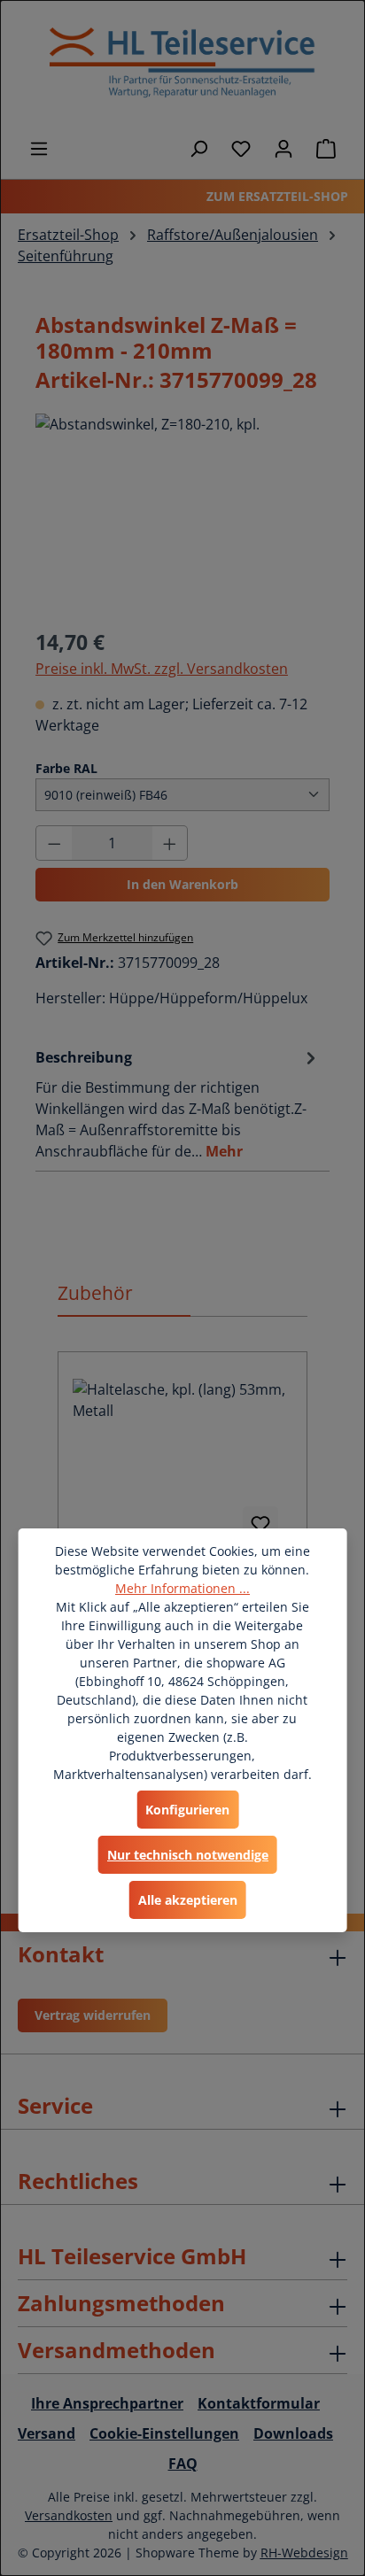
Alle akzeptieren (188, 1900)
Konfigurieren (187, 1810)
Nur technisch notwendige (188, 1855)
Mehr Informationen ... (182, 1588)
